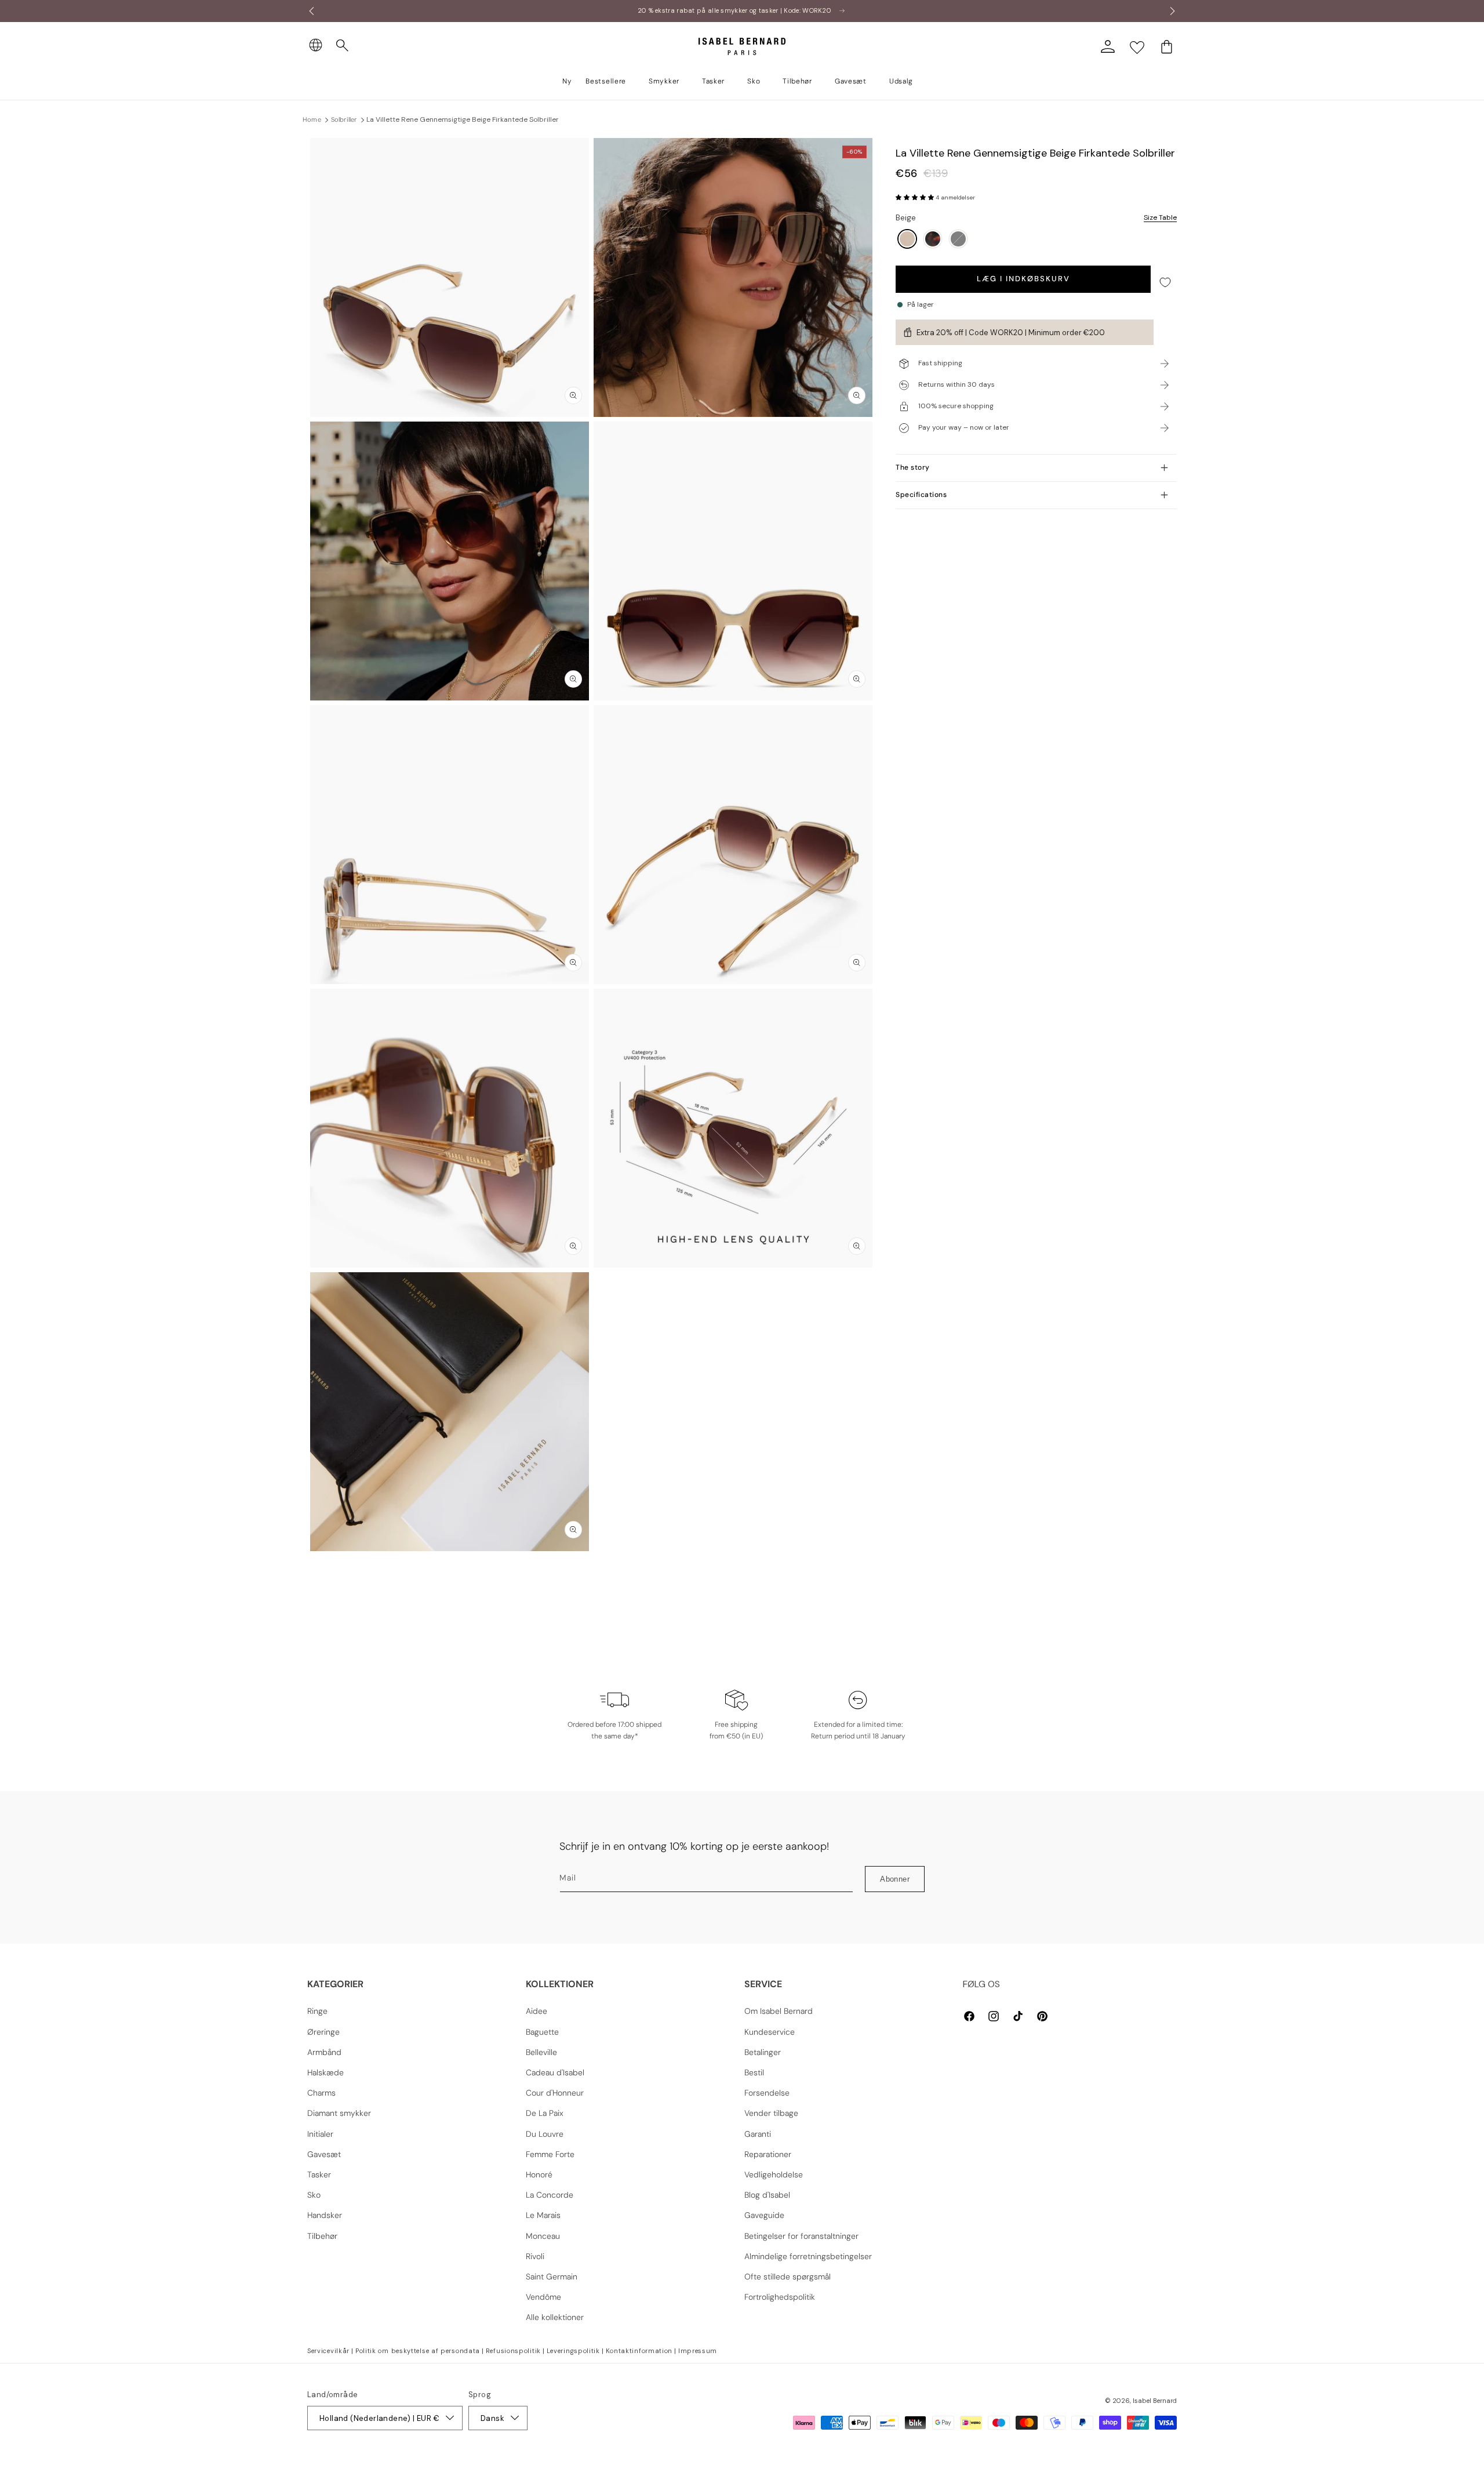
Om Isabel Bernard (779, 2011)
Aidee (537, 2011)
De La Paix (545, 2113)
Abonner (895, 1879)
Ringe (317, 2011)
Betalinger (763, 2052)
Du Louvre (545, 2134)
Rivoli (535, 2256)
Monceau (543, 2236)
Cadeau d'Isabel (555, 2072)
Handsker (325, 2215)
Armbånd (324, 2052)
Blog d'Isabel (767, 2195)
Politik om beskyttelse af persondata (418, 2351)
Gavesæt (324, 2154)
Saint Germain (552, 2277)
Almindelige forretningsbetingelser (808, 2256)
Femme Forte (550, 2154)
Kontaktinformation (639, 2351)
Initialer (320, 2134)
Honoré (539, 2174)
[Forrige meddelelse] (311, 11)
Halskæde (325, 2072)
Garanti (758, 2134)
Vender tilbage (771, 2113)
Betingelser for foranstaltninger (801, 2236)
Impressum (698, 2351)
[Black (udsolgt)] (958, 240)
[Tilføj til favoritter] (1165, 282)
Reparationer (768, 2154)
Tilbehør (322, 2236)
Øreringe (323, 2032)
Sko (314, 2195)
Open (742, 1577)
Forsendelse (767, 2093)
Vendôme (543, 2297)
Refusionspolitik (513, 2351)
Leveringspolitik (573, 2351)
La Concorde (550, 2195)
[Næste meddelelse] (1173, 11)
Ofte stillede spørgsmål (788, 2277)
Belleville (541, 2052)
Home (312, 119)
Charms (321, 2093)
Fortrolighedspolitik (780, 2297)
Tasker (319, 2174)
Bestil (754, 2072)
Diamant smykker (339, 2113)
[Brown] (933, 240)
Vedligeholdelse (774, 2174)
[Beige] (907, 240)
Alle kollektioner (555, 2317)
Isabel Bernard (1155, 2401)
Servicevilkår (328, 2351)
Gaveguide (764, 2215)
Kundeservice (770, 2032)
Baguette (542, 2032)
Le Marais (543, 2215)
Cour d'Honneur (555, 2093)
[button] (343, 46)
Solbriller (344, 119)
